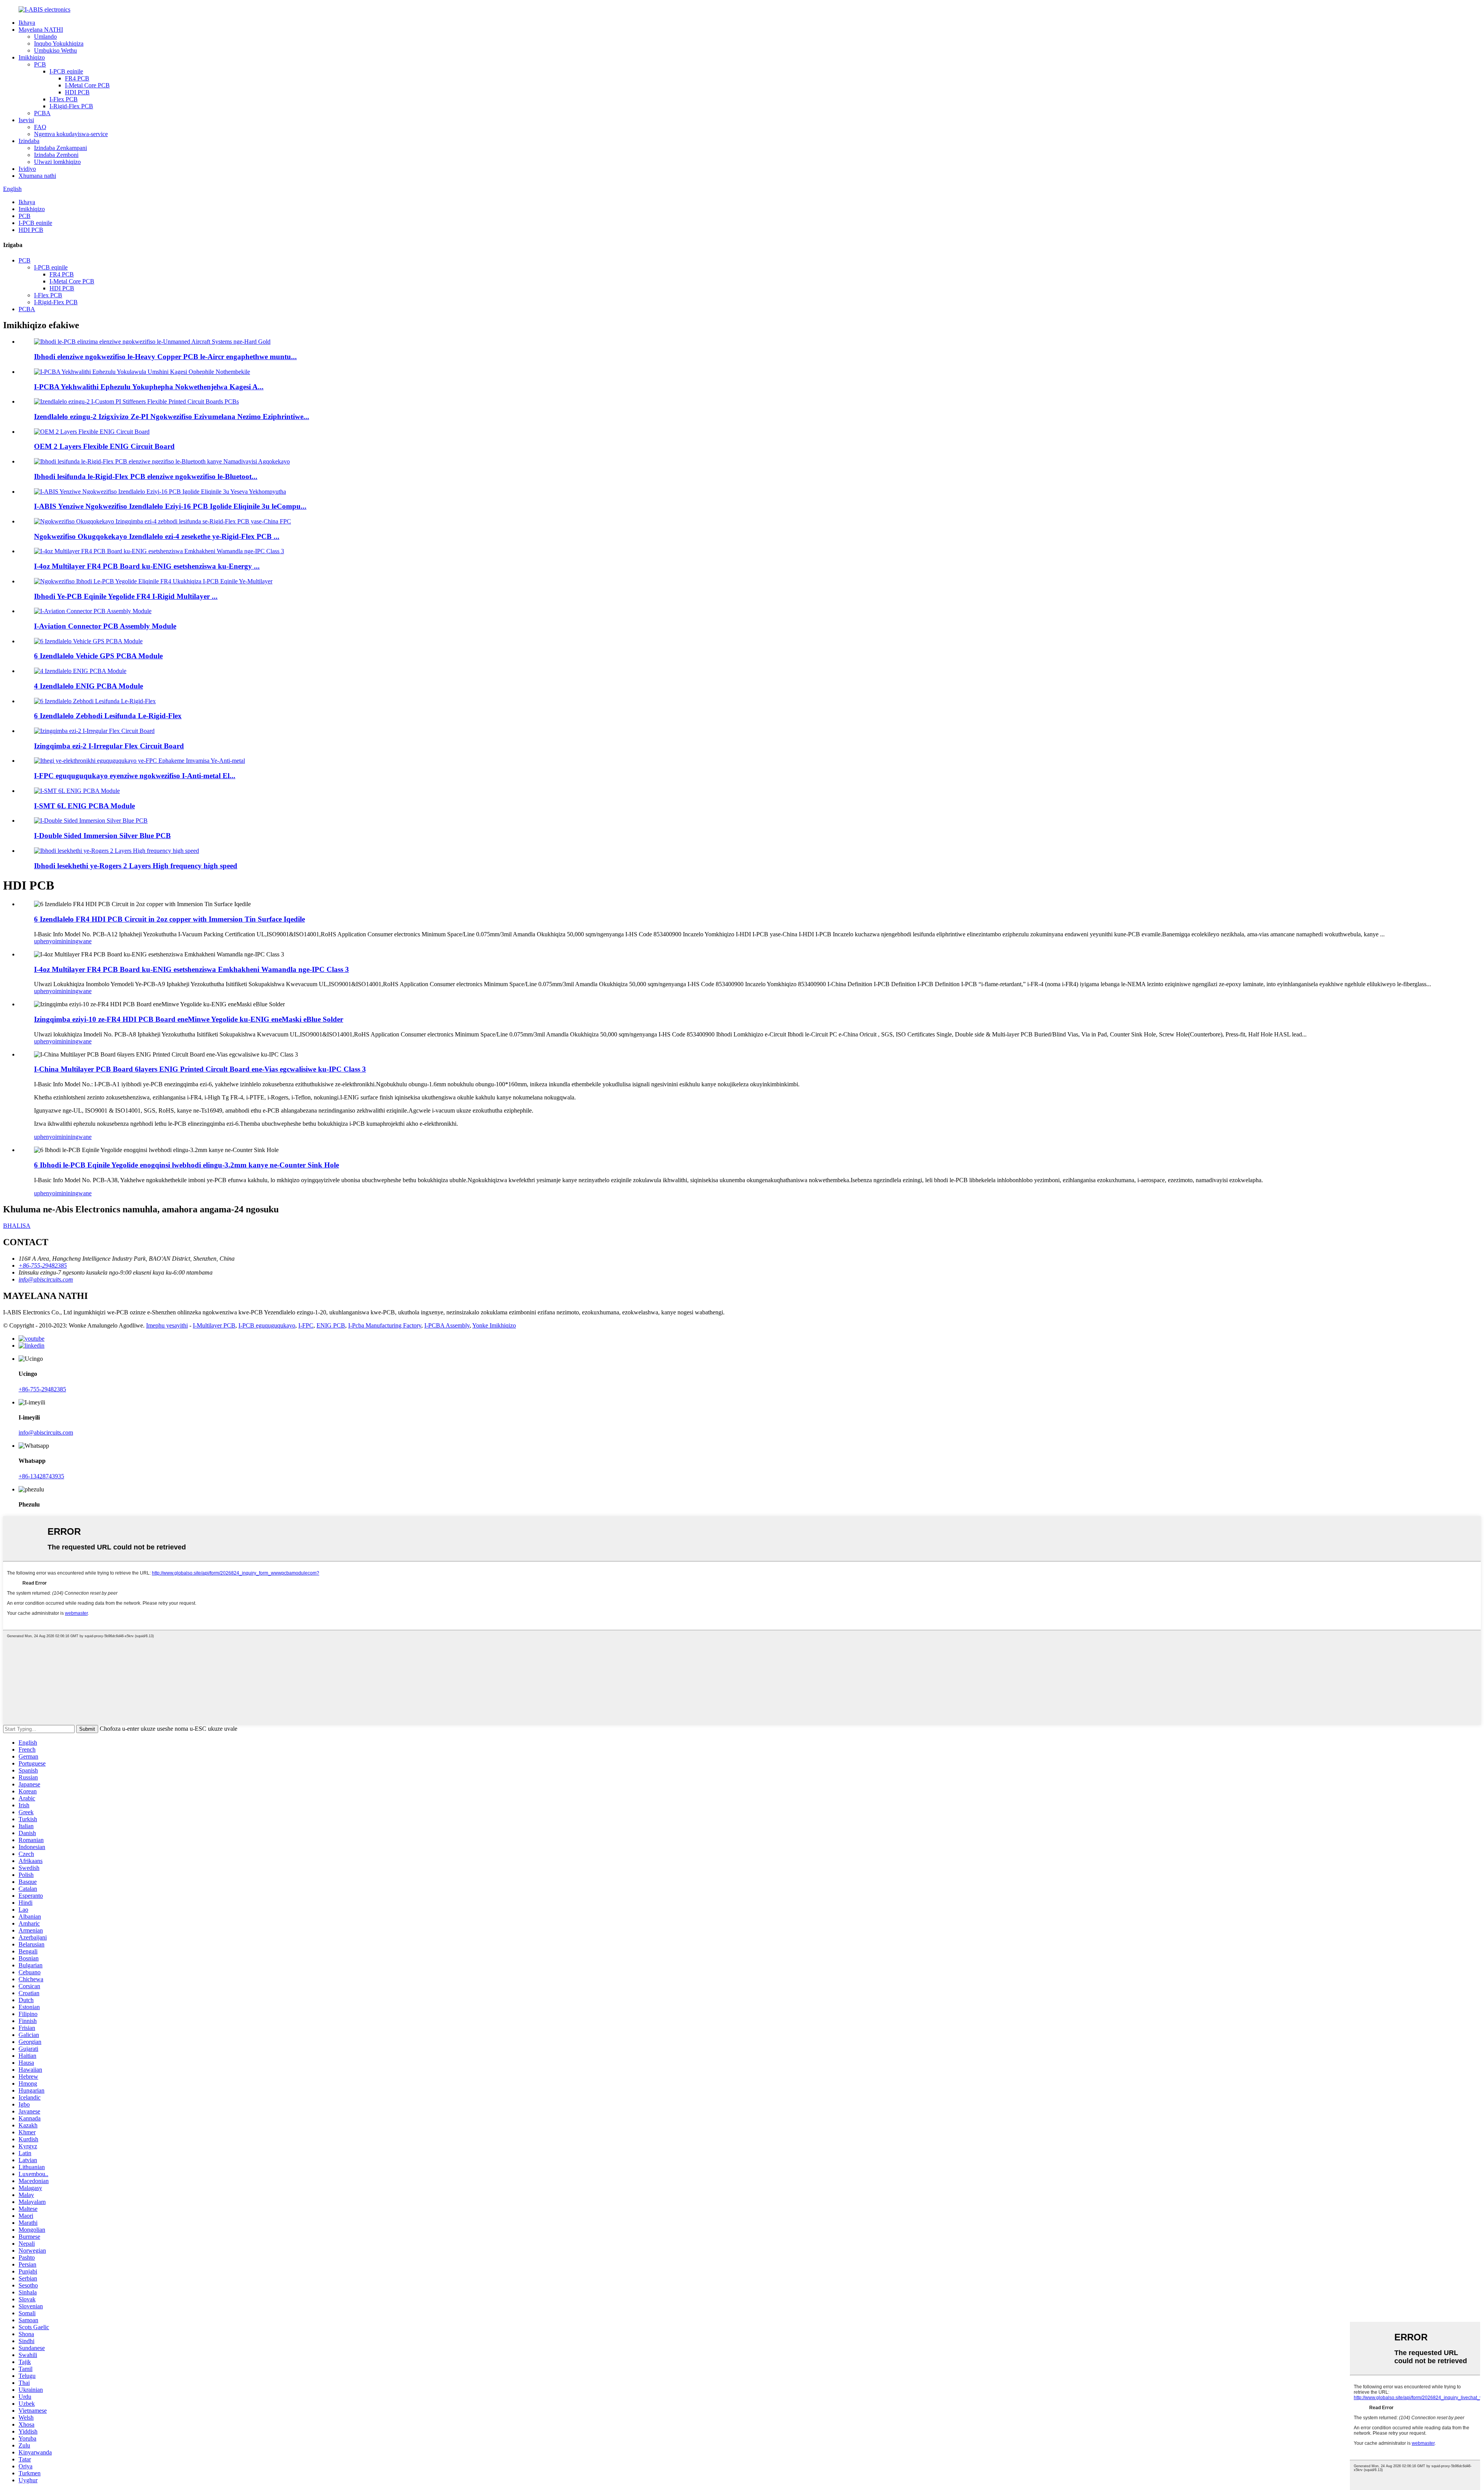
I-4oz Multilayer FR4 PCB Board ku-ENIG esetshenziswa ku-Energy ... (147, 566)
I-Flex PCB (64, 99)
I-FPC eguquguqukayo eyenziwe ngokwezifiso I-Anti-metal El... (135, 776)
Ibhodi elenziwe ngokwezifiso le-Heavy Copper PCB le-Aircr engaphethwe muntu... (165, 357)
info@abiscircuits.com (46, 1432)
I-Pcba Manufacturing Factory (385, 1325)
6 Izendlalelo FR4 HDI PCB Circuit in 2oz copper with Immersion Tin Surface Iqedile (169, 919)
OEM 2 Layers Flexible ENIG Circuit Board (104, 446)
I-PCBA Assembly (447, 1325)
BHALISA (17, 1226)
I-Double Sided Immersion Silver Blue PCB (102, 836)
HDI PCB (77, 92)
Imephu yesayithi (167, 1325)
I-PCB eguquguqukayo (267, 1325)
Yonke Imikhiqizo (494, 1325)
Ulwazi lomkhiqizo (57, 162)
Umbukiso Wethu (55, 50)
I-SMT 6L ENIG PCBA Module (84, 806)
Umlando (45, 37)
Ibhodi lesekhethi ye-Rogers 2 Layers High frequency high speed (136, 866)
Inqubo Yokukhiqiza (59, 43)
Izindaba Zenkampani (60, 148)
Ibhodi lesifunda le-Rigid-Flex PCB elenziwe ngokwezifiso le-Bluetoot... (146, 476)
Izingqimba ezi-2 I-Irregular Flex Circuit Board (109, 746)
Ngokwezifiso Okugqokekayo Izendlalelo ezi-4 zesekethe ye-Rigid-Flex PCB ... (157, 536)
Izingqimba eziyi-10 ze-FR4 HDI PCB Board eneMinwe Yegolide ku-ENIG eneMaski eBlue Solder (189, 1019)
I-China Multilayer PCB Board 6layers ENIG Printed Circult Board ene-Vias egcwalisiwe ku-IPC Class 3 (200, 1069)
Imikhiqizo (32, 57)
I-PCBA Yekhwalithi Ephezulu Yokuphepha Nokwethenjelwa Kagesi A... (149, 387)
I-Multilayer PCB (214, 1325)
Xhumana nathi (37, 176)
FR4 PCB (77, 78)
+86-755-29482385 (42, 1389)
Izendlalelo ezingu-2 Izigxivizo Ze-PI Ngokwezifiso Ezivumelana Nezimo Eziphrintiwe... (172, 417)
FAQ (40, 127)
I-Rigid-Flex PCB (71, 106)
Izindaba (29, 141)
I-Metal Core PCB (87, 85)
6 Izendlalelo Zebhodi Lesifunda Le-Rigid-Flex (108, 716)
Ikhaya (27, 23)
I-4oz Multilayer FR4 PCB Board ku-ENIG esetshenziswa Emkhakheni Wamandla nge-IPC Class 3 (191, 969)
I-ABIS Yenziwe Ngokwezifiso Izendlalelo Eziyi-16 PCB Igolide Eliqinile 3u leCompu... (170, 506)
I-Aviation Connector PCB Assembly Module (105, 626)
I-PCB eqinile (66, 71)
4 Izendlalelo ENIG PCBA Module (88, 686)
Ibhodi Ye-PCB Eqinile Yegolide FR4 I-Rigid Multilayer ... (126, 596)
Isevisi (26, 120)
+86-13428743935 (41, 1476)
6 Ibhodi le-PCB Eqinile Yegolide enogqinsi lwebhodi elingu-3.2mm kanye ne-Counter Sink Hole (186, 1165)
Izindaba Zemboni (56, 155)
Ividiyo (27, 169)
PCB (40, 64)
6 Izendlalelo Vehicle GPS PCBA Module (98, 656)
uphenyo (45, 941)
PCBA (42, 113)
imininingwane (73, 941)
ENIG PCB (331, 1325)
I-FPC (306, 1325)
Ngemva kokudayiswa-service (71, 134)
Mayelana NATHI (41, 30)
